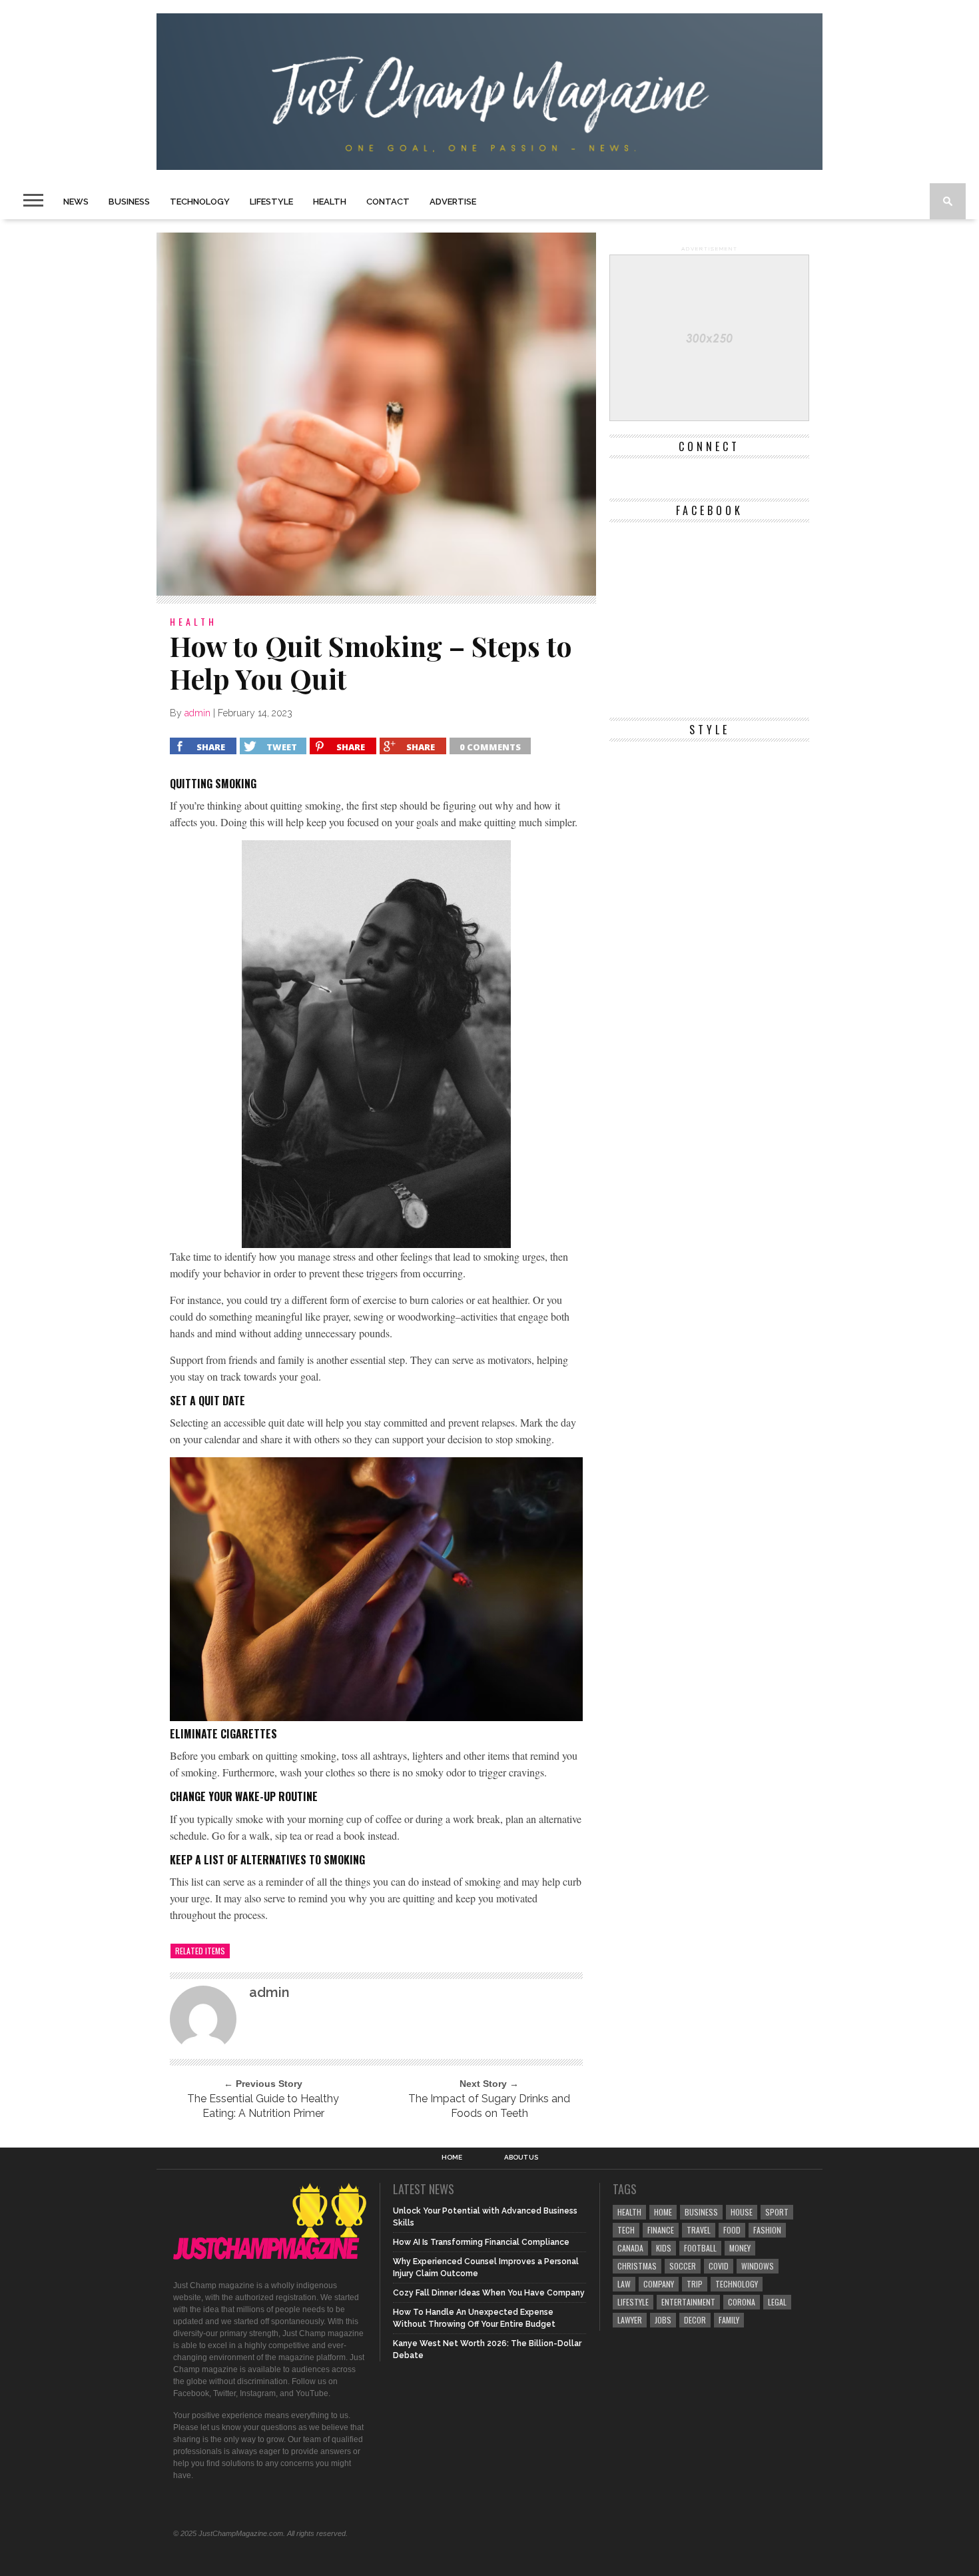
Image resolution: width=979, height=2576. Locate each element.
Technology (200, 202)
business (701, 2212)
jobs (663, 2320)
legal (777, 2302)
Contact (388, 202)
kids (664, 2248)
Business (129, 202)
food (732, 2230)
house (742, 2212)
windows (758, 2266)
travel (699, 2230)
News (76, 202)
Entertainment (688, 2302)
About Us (521, 2158)
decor (695, 2320)
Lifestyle (271, 202)
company (659, 2284)
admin (197, 713)
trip (695, 2284)
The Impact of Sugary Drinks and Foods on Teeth (489, 2106)
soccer (683, 2266)
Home (452, 2158)
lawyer (630, 2320)
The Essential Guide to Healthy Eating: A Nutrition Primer (263, 2106)
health (629, 2212)
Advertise (453, 202)
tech (626, 2230)
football (700, 2248)
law (624, 2284)
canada (630, 2248)
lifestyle (633, 2302)
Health (330, 202)
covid (719, 2266)
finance (661, 2230)
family (729, 2320)
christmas (637, 2266)
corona (742, 2302)
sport (777, 2212)
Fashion (767, 2230)
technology (737, 2284)
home (663, 2212)
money (740, 2248)
